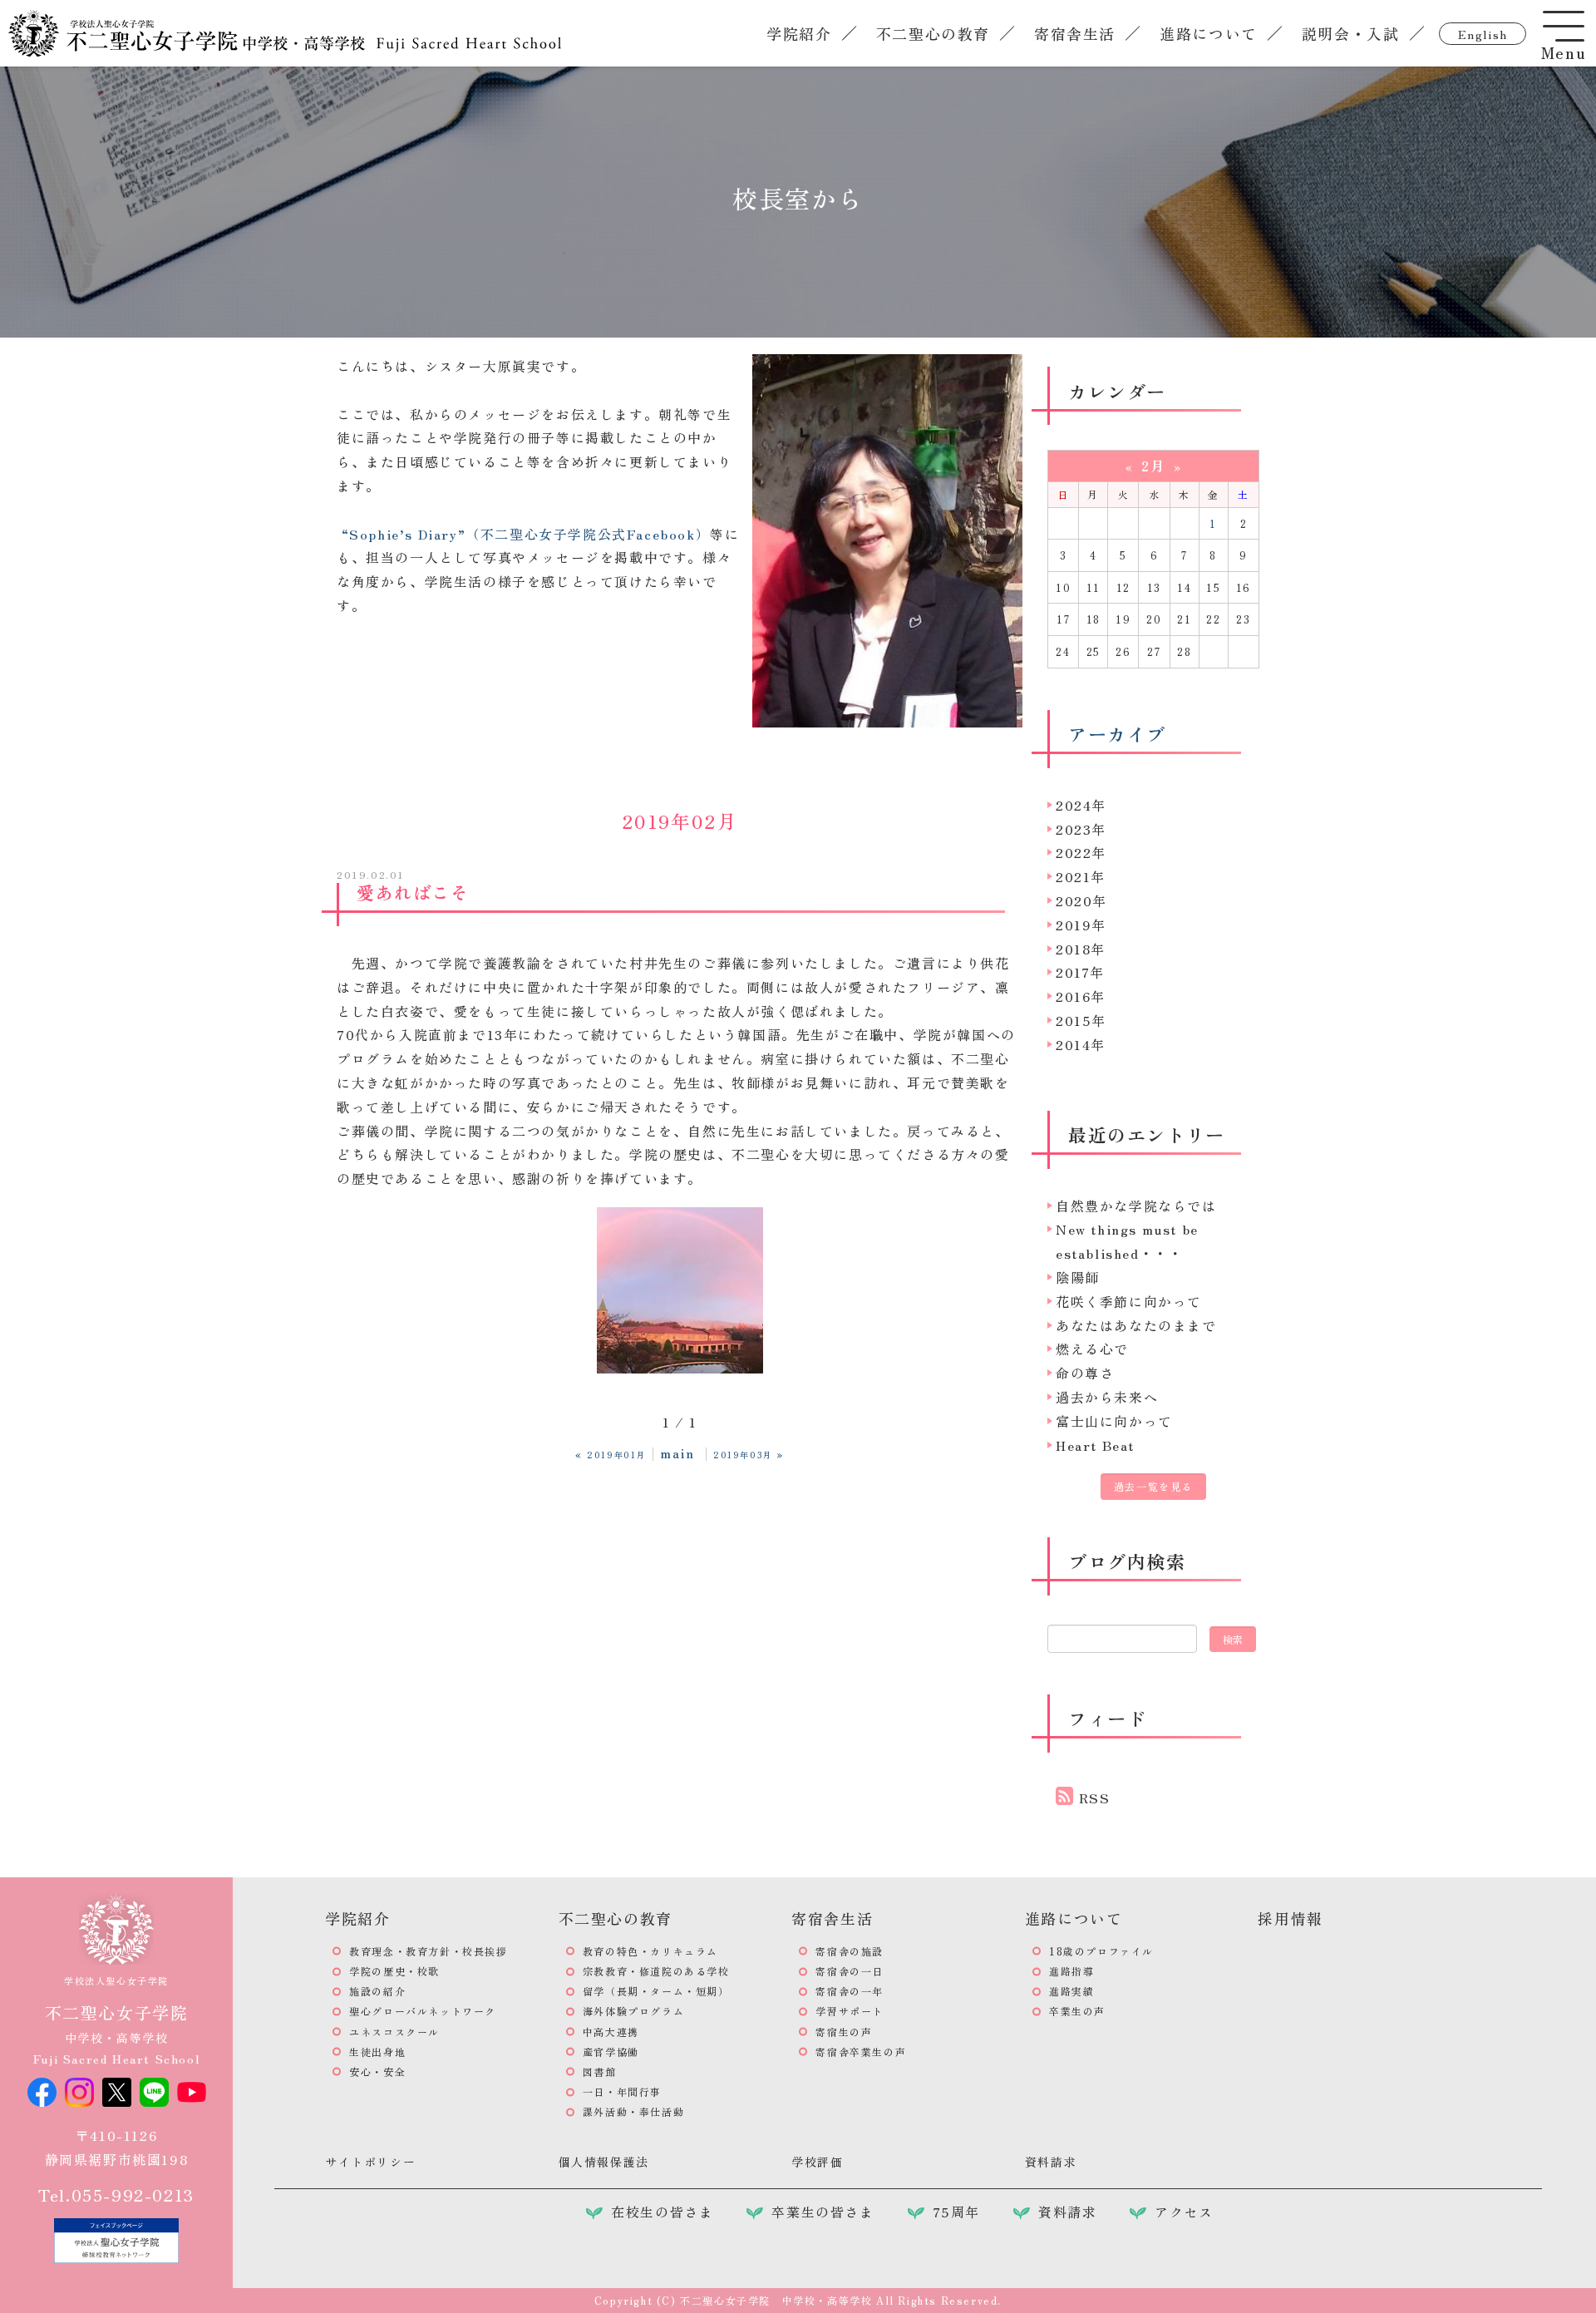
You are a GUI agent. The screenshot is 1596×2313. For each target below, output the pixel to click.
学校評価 (817, 2162)
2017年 (1080, 972)
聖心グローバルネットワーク (423, 2011)
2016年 (1081, 996)
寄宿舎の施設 (850, 1951)
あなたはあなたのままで (1136, 1325)
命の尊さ (1085, 1373)
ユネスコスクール (394, 2032)
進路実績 (1071, 1991)
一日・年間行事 (622, 2091)
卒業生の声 (1077, 2011)
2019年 (1081, 925)
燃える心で (1092, 1349)
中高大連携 (611, 2032)
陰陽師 (1078, 1277)
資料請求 (1051, 2162)
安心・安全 (377, 2071)
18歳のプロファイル (1101, 1951)
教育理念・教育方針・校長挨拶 (428, 1951)
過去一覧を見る (1153, 1486)
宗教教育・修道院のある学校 (656, 1971)
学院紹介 (799, 33)
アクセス (1184, 2212)
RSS (1095, 1798)
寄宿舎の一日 (850, 1971)
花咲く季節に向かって (1129, 1301)
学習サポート (850, 2011)
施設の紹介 (377, 1991)
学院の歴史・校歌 (394, 1971)
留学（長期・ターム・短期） (656, 1991)
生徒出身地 (377, 2052)
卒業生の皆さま (823, 2212)
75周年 (956, 2212)
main (677, 1452)
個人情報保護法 (604, 2162)
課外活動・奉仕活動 (633, 2111)
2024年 (1081, 805)
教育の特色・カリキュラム (650, 1951)
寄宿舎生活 (1075, 33)
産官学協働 (611, 2052)
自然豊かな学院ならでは (1136, 1206)
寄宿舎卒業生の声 (861, 2052)
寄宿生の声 (844, 2032)
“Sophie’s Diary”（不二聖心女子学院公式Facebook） (526, 534)
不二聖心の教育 (933, 33)
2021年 (1081, 876)
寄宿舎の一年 (850, 1991)
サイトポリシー (370, 2162)
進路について (1209, 33)
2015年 (1081, 1020)
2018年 (1081, 949)
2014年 (1081, 1044)
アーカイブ (1117, 733)
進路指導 (1071, 1971)
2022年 (1081, 852)
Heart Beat (1095, 1445)
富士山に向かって (1114, 1421)
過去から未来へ (1107, 1397)
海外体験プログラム (633, 2011)
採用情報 (1290, 1918)
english (1483, 34)
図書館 (600, 2071)
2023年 (1081, 829)
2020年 (1081, 900)
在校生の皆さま (662, 2212)
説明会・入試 (1351, 33)
